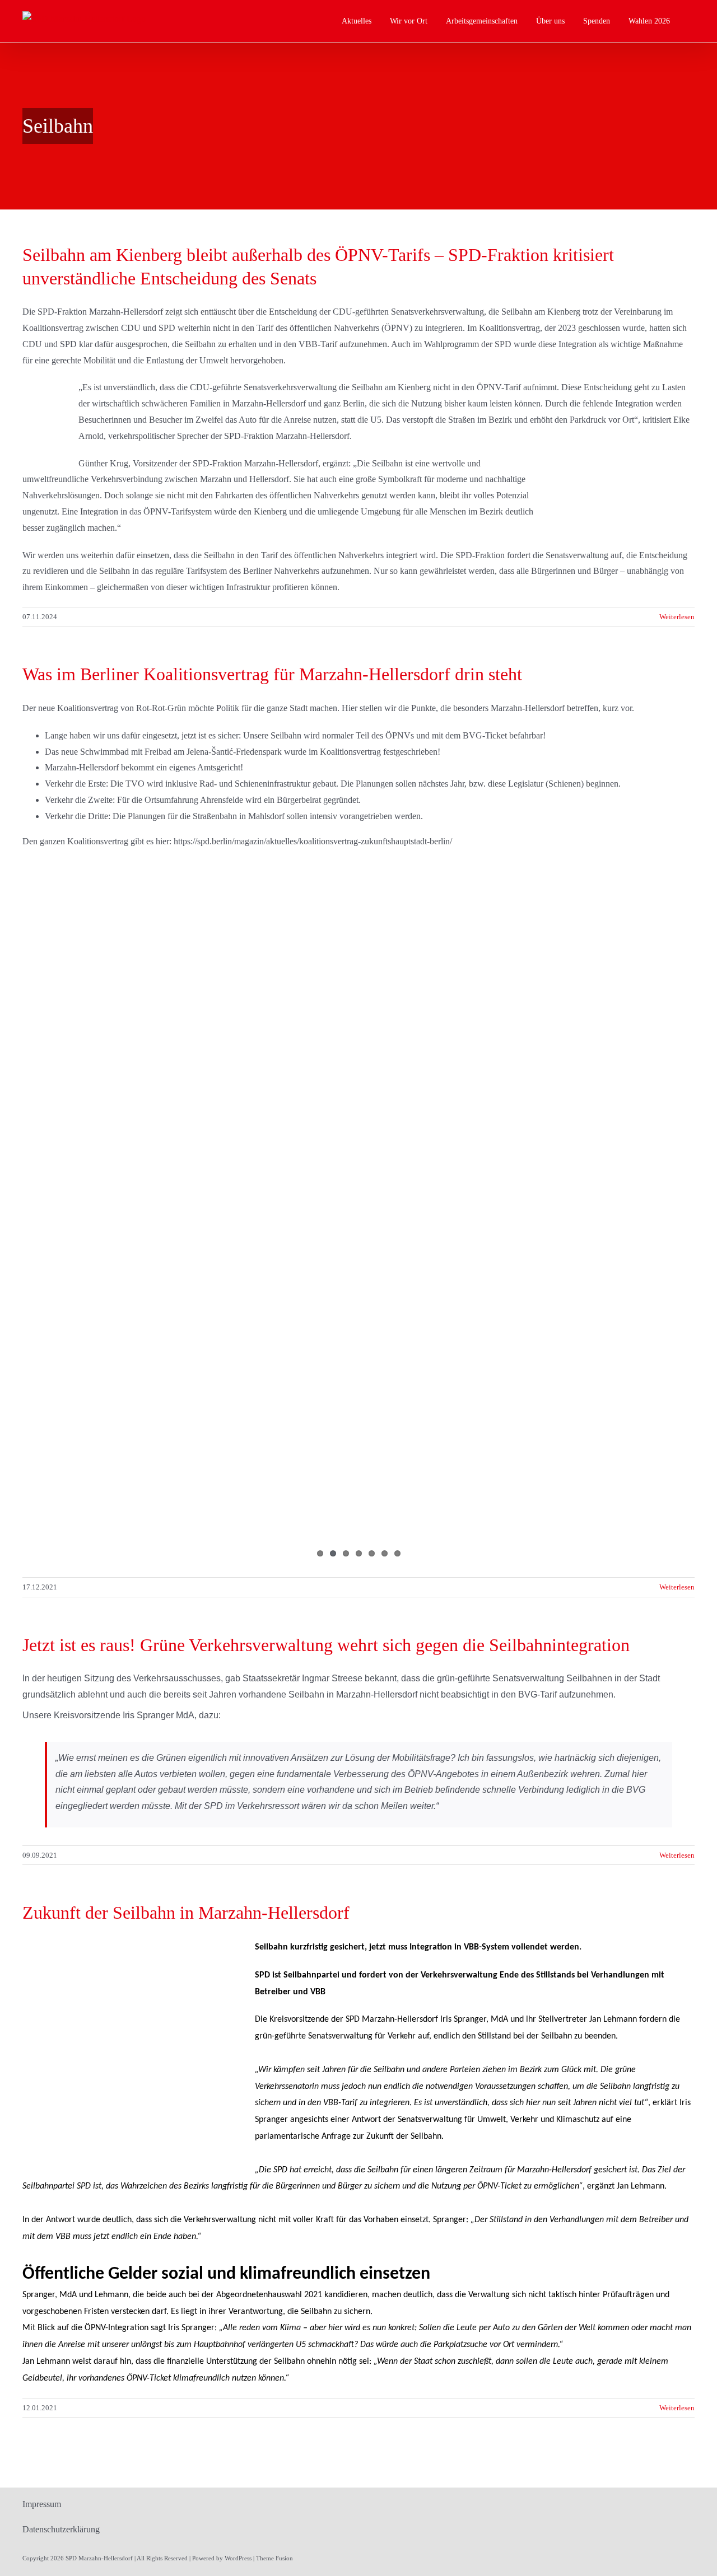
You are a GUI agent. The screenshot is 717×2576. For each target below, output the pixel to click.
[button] (692, 21)
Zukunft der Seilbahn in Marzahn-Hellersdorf (186, 1913)
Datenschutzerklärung (61, 2529)
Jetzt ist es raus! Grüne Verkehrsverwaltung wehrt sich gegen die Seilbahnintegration (326, 1645)
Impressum (42, 2504)
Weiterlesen (677, 617)
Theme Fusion (274, 2558)
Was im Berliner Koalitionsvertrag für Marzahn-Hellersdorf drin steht (272, 674)
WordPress (238, 2558)
